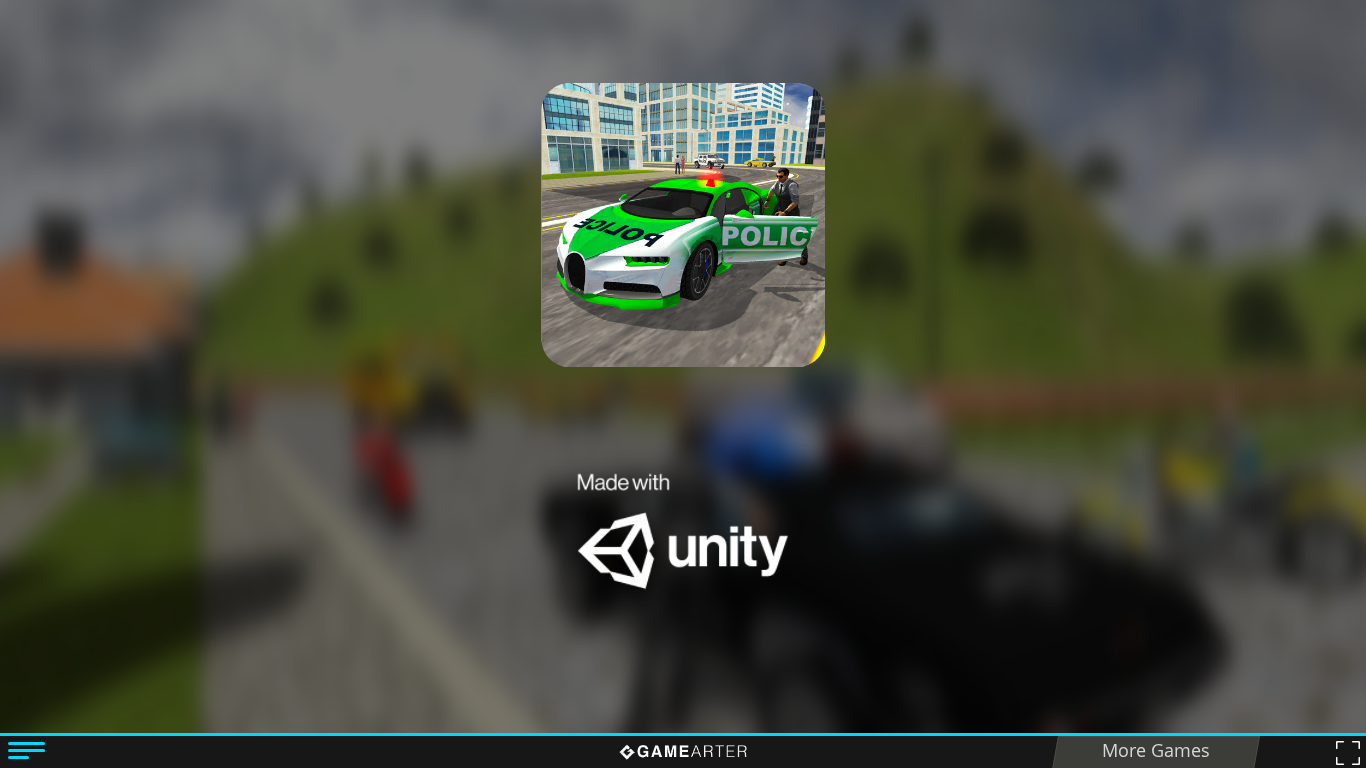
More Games (1156, 750)
